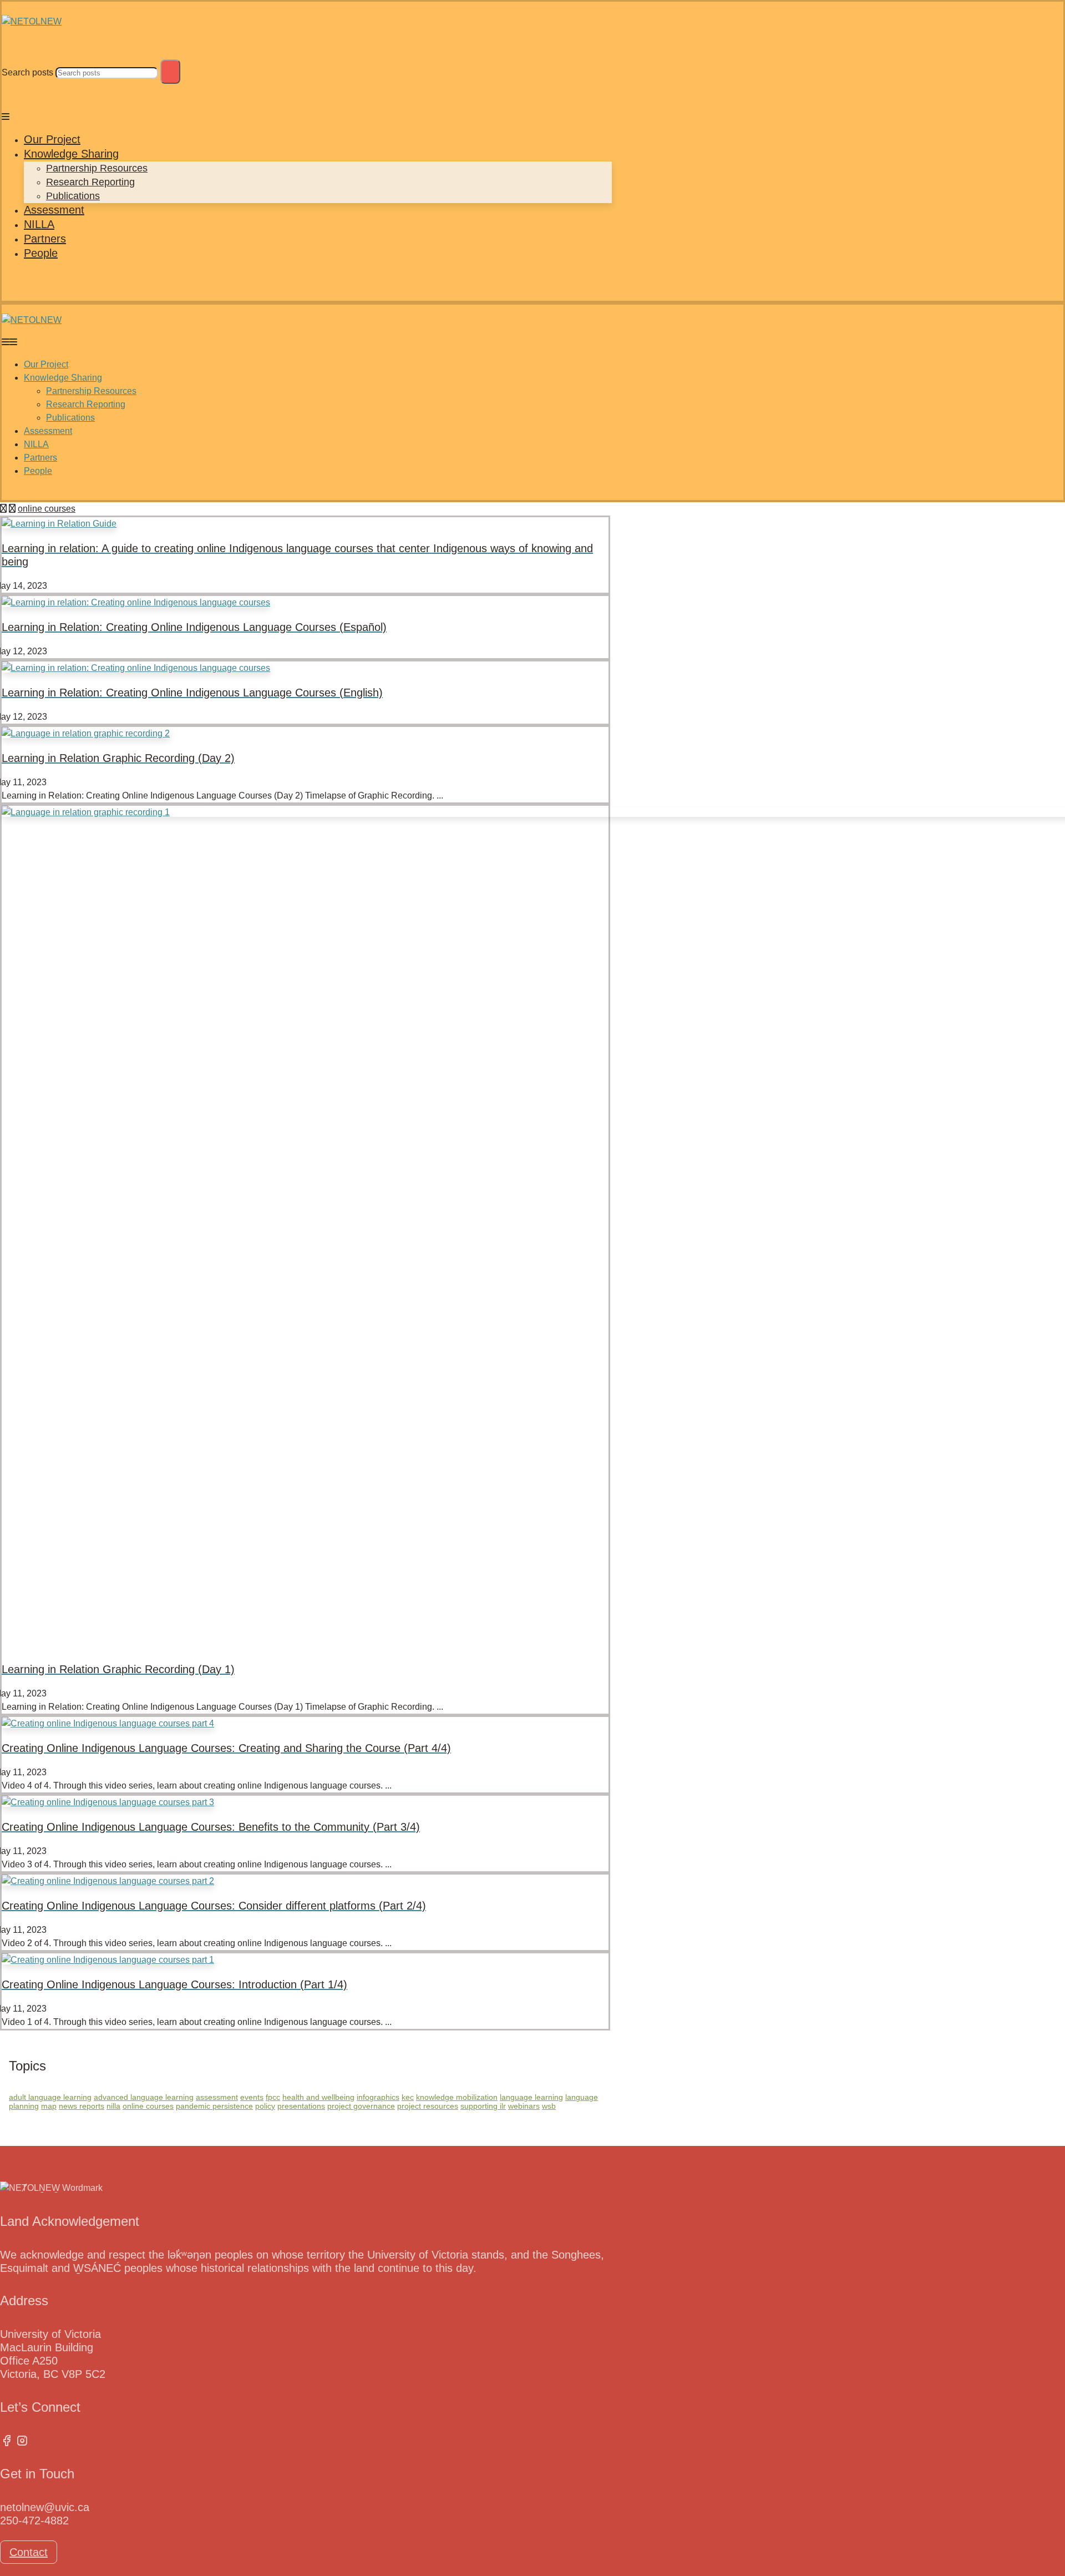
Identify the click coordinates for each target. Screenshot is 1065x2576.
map (49, 2106)
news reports (82, 2106)
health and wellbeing (318, 2097)
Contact (29, 2552)
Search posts (27, 72)
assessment (217, 2097)
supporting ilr (483, 2106)
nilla (113, 2106)
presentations (301, 2106)
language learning (531, 2097)
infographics (378, 2097)
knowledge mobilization (457, 2097)
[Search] (170, 72)
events (252, 2097)
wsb (549, 2106)
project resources (428, 2106)
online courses (148, 2106)
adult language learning (50, 2097)
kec (408, 2097)
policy (265, 2106)
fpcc (273, 2097)
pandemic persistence (214, 2106)
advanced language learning (144, 2097)
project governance (361, 2106)
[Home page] (3, 509)
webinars (524, 2106)
